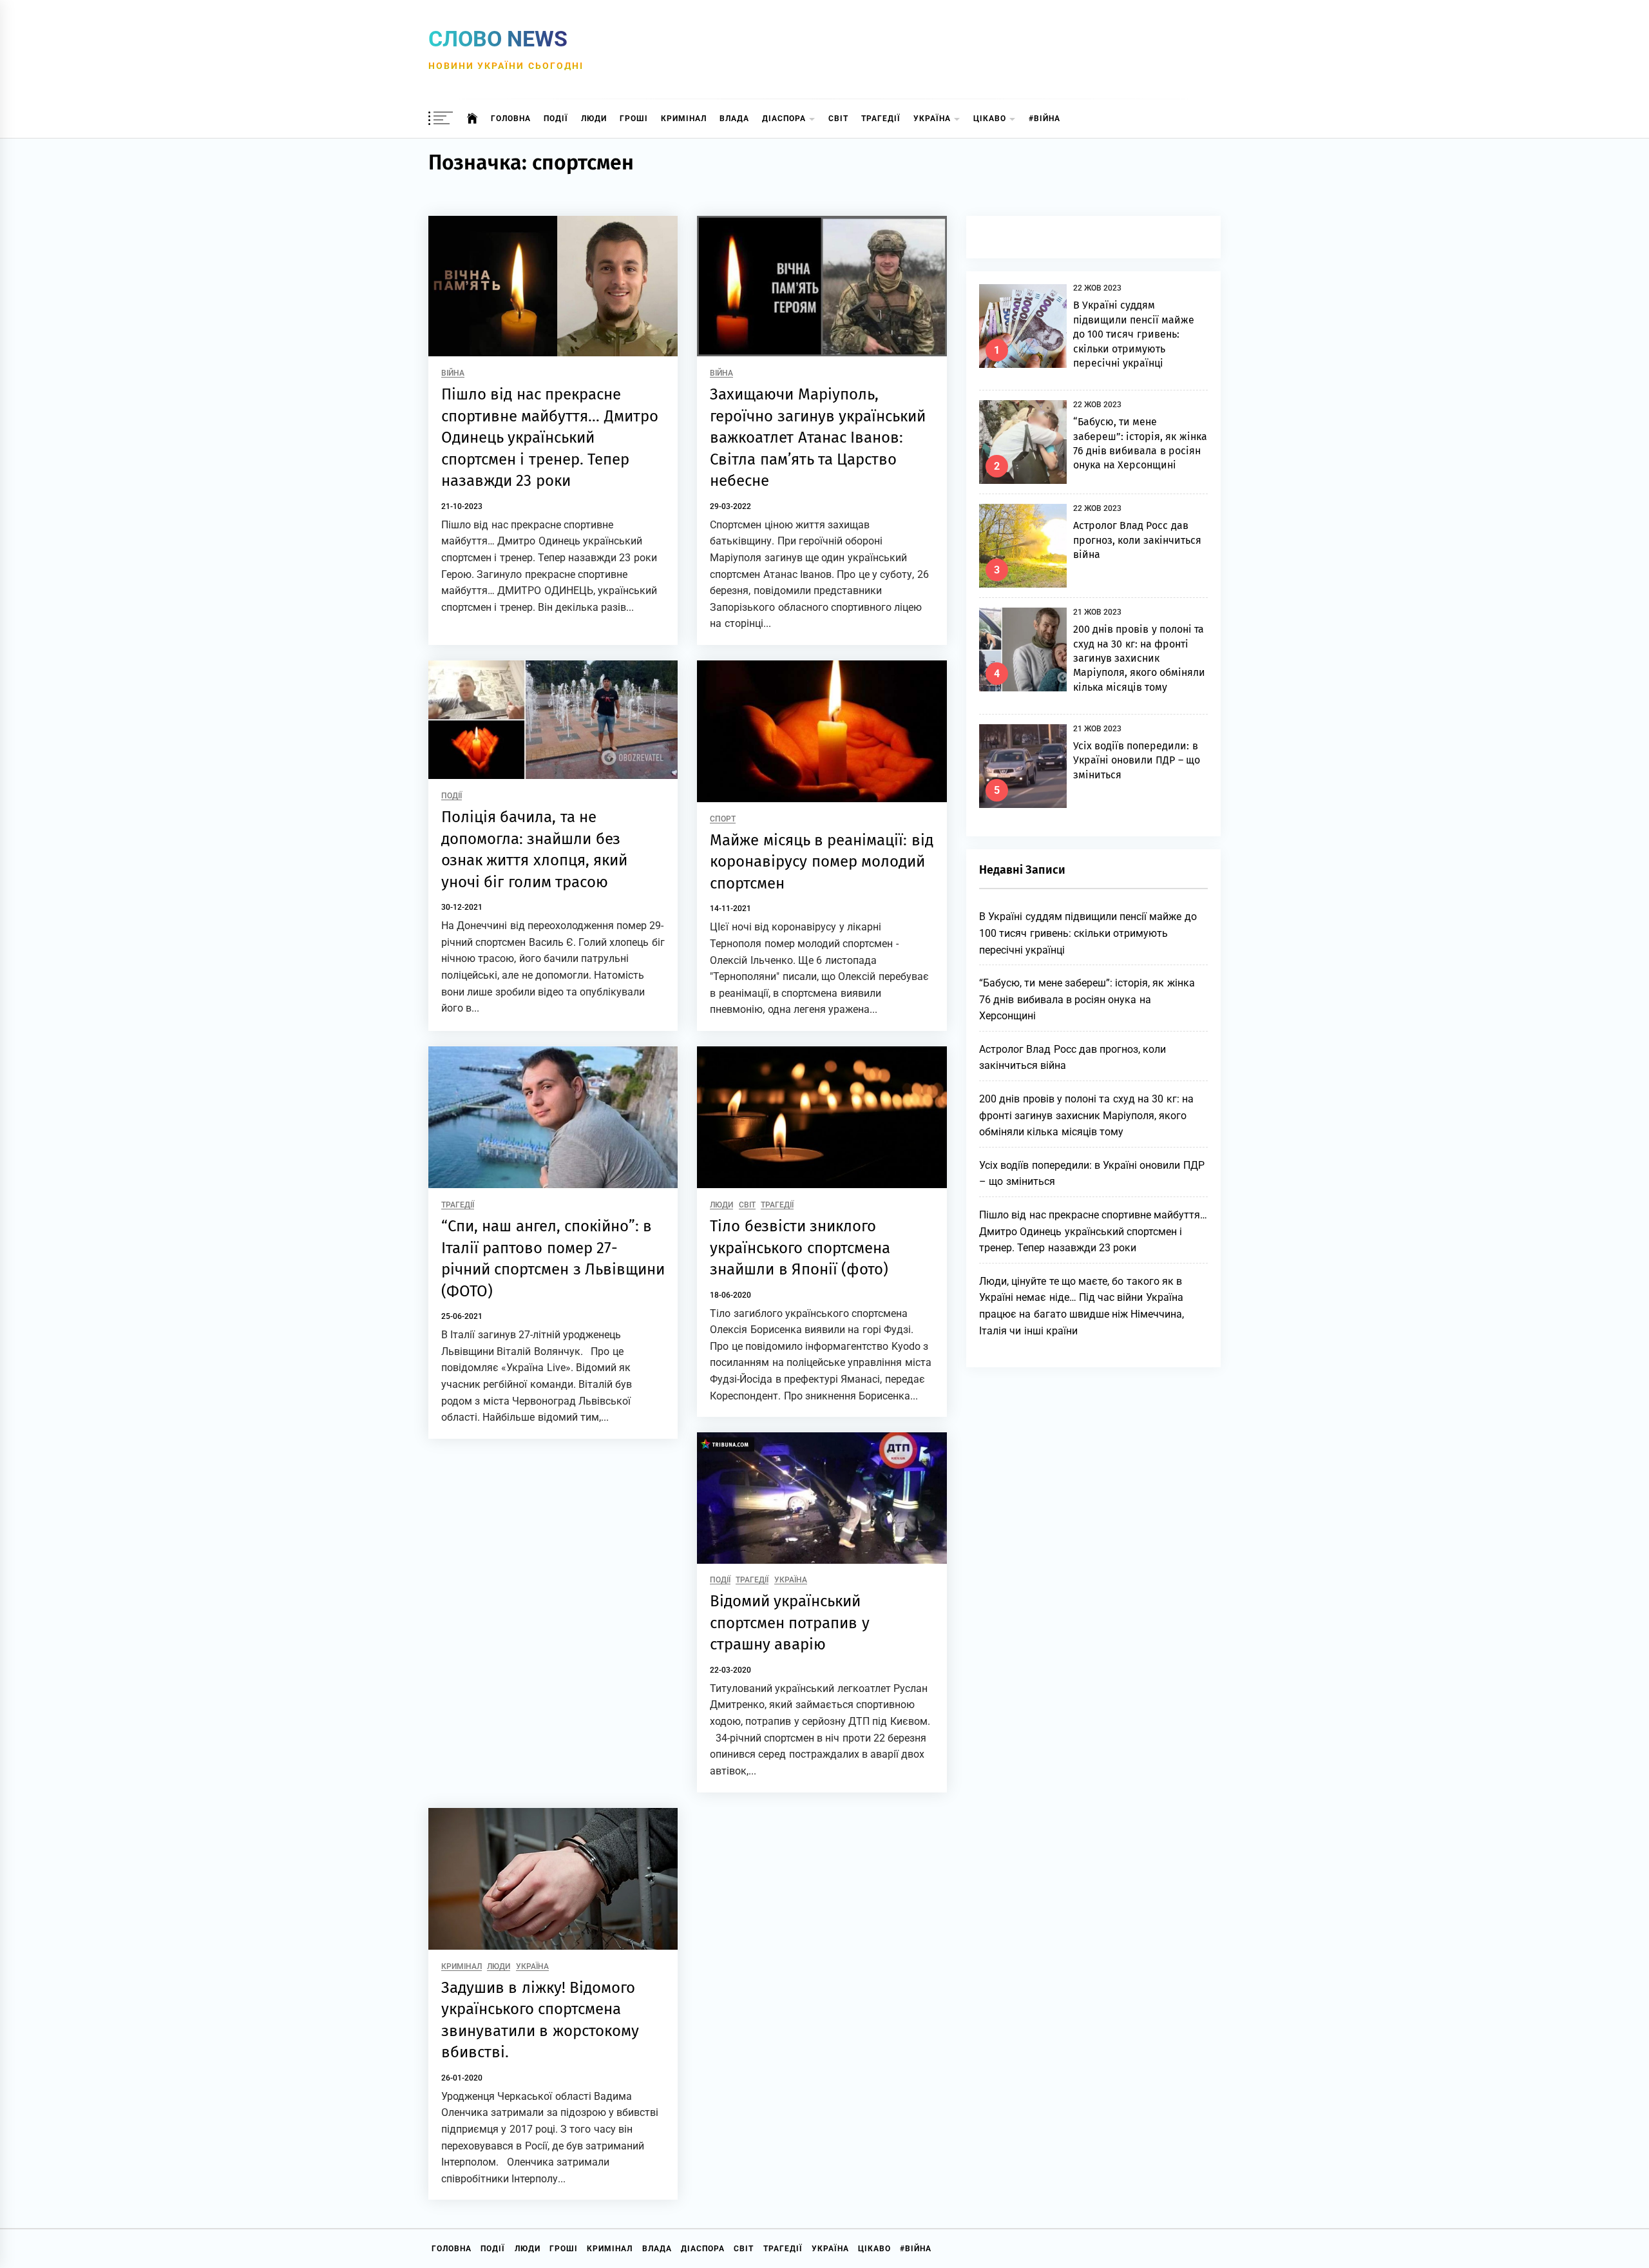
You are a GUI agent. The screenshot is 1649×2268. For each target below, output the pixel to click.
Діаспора (784, 119)
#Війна (1044, 119)
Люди (594, 119)
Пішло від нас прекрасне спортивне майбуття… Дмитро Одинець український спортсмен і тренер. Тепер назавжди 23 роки (550, 437)
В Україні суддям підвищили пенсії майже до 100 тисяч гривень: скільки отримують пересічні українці (1134, 334)
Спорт (723, 819)
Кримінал (684, 119)
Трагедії (881, 119)
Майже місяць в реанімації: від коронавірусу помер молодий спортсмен (821, 862)
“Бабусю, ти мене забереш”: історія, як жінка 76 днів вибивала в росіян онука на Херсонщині (1087, 999)
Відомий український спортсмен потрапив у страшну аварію (790, 1623)
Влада (734, 119)
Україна (932, 119)
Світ (838, 119)
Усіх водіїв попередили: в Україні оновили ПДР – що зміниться (1137, 760)
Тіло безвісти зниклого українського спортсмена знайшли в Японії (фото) (800, 1248)
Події (556, 119)
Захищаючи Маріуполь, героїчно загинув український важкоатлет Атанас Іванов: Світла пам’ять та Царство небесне (818, 437)
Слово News (498, 39)
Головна (511, 119)
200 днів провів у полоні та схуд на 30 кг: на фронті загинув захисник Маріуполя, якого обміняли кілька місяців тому (1139, 658)
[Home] (472, 119)
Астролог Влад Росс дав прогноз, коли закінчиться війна (1138, 540)
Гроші (634, 119)
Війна (453, 373)
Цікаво (990, 119)
